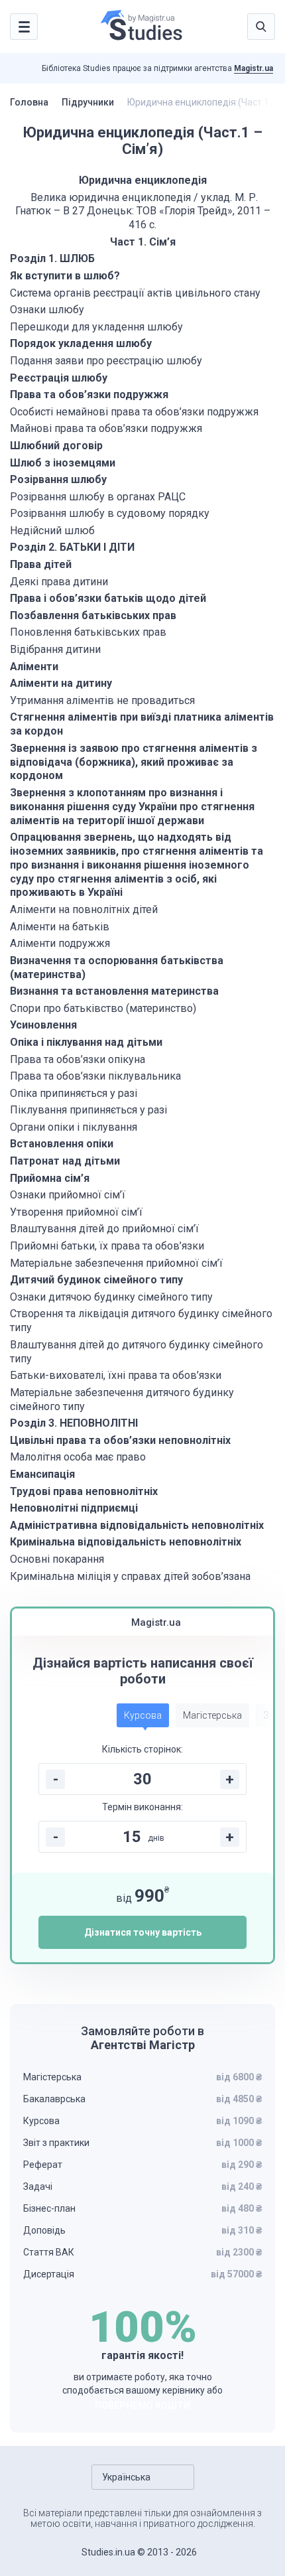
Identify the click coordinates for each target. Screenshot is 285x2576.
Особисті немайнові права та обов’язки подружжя (134, 412)
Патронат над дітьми (65, 1161)
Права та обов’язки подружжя (89, 394)
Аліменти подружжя (60, 943)
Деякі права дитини (59, 582)
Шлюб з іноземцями (63, 463)
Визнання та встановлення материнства (114, 991)
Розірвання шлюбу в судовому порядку (110, 513)
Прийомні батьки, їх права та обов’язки (107, 1246)
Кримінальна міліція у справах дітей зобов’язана (130, 1576)
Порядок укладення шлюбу (81, 343)
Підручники (88, 102)
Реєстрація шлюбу (59, 378)
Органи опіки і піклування (74, 1127)
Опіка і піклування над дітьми (86, 1042)
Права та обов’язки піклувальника (95, 1076)
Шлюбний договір (56, 446)
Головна (29, 102)
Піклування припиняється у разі (88, 1110)
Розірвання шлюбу (58, 479)
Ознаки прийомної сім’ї (68, 1195)
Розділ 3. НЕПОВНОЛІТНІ (75, 1423)
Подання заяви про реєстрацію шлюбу (106, 361)
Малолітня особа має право (78, 1457)
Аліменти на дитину (61, 683)
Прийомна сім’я (50, 1178)
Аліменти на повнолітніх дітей (84, 909)
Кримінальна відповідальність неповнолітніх (126, 1542)
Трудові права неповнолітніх (84, 1491)
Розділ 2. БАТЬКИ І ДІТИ (72, 547)
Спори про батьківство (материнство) (103, 1008)
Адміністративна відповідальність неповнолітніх (137, 1525)
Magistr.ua (254, 68)
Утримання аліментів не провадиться (102, 700)
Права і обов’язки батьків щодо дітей (108, 598)
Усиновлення (43, 1025)
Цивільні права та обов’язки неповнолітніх (120, 1440)
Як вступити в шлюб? (65, 276)
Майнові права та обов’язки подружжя (106, 428)
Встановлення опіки (62, 1144)
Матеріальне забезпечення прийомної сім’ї (116, 1263)
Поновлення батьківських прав (88, 632)
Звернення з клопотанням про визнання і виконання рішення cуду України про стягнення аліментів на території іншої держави (132, 807)
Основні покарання (57, 1559)
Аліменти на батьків (60, 927)
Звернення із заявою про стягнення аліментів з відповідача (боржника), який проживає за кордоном (134, 762)
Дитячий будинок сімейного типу (96, 1280)
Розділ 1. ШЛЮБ (52, 258)
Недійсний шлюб (52, 531)
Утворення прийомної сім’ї (76, 1212)
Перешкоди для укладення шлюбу (96, 327)
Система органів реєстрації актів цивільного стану (135, 293)
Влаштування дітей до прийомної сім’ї (104, 1229)
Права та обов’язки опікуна (78, 1059)
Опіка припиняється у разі (74, 1093)
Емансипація (42, 1474)
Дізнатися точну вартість (143, 1932)
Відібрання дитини (55, 649)
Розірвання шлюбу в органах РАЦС (98, 497)
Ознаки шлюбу (47, 310)
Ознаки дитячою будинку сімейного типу (111, 1297)
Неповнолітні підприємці (74, 1508)
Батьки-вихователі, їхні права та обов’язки (116, 1375)
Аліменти (34, 667)
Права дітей (41, 564)
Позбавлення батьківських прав (93, 615)
